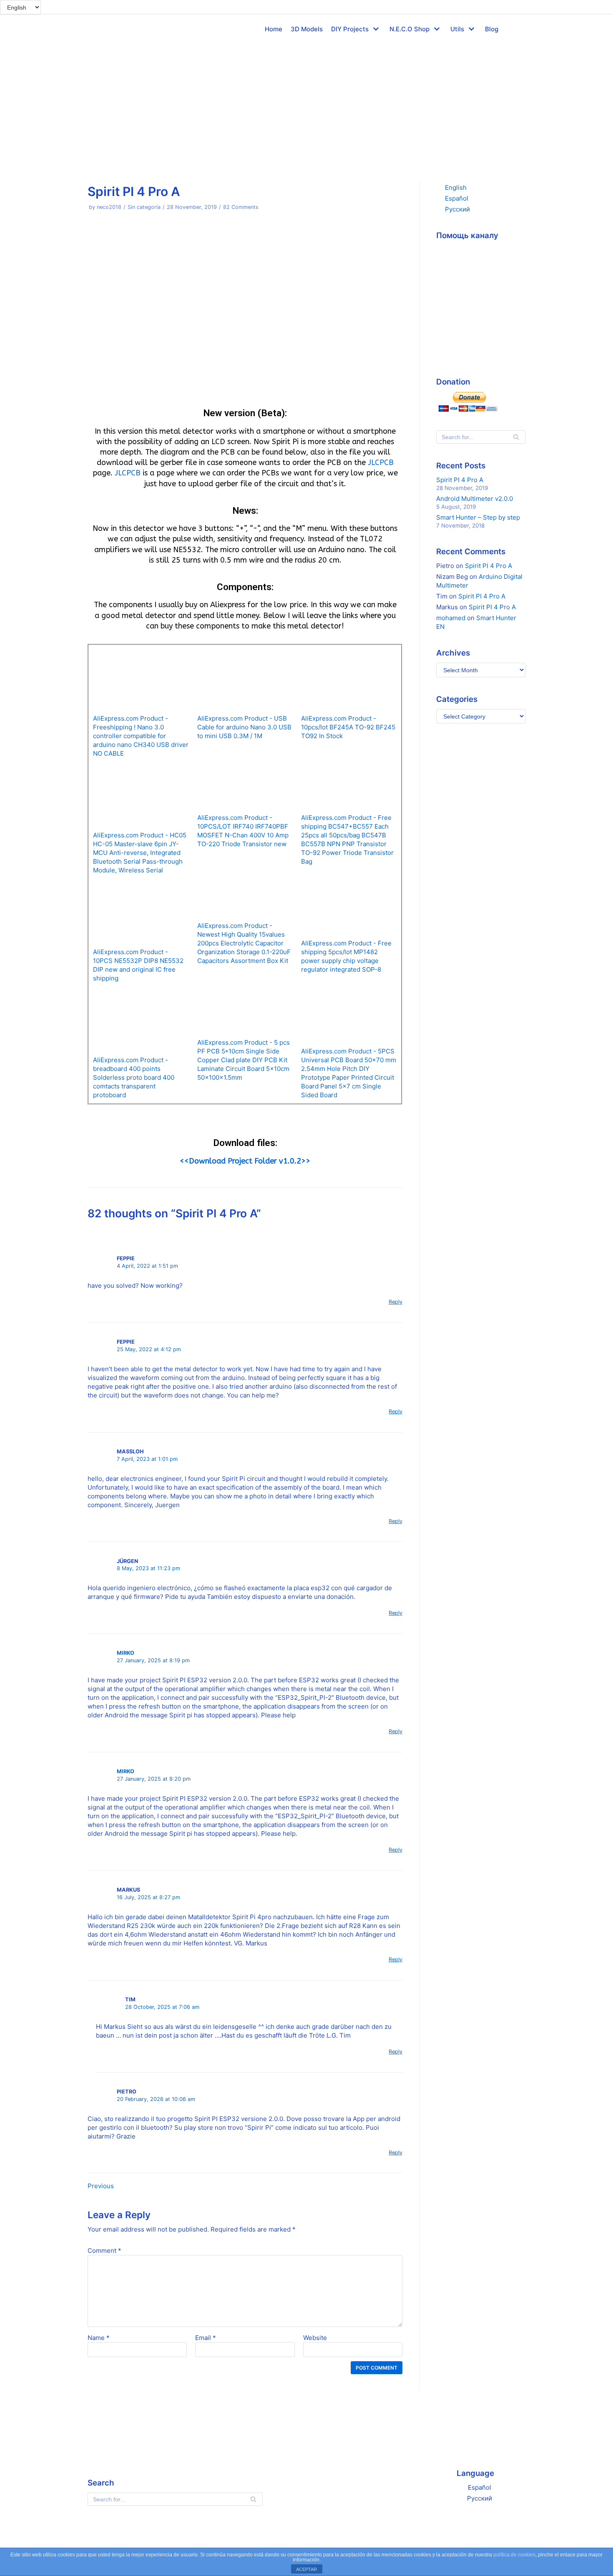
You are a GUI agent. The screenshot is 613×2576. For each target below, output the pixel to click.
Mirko (126, 1653)
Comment (104, 2251)
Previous (101, 2186)
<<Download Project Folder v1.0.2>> (245, 1161)
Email (206, 2338)
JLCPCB (380, 462)
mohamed (451, 618)
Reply (396, 1302)
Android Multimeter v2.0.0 (475, 499)
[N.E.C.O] (102, 29)
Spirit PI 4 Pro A (460, 480)
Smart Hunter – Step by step (478, 517)
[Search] (516, 437)
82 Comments (241, 207)
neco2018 (109, 207)
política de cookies (514, 2555)
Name (99, 2338)
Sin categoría (144, 207)
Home (274, 29)
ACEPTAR (306, 2569)
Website (315, 2338)
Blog (492, 29)
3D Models (307, 29)
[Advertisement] (306, 106)
